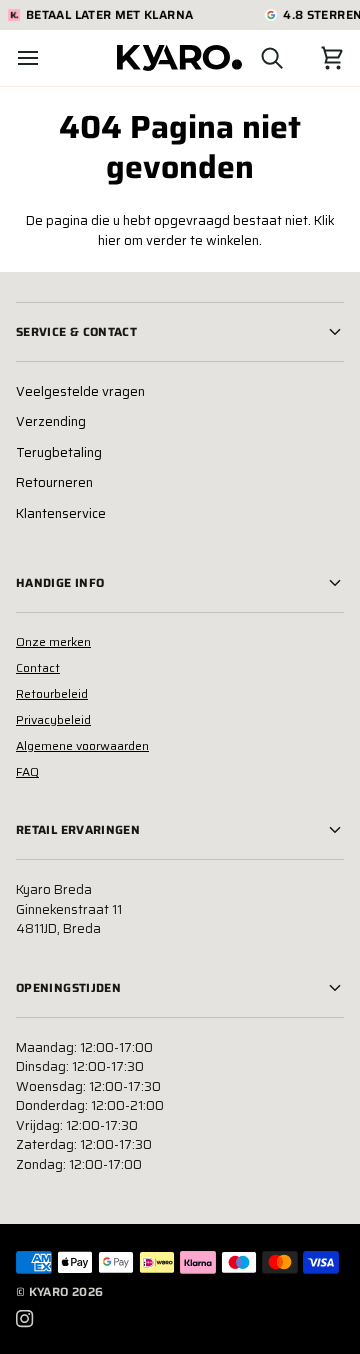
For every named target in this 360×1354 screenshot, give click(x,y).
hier (109, 240)
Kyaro (49, 1291)
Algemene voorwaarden (82, 745)
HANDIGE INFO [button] (60, 582)
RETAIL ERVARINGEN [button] (78, 829)
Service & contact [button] (76, 331)
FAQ (27, 771)
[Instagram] (25, 1319)
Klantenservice (61, 513)
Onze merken (53, 641)
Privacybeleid (53, 719)
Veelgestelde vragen (80, 391)
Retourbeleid (52, 693)
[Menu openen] (46, 58)
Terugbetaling (59, 452)
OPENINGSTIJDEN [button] (68, 987)
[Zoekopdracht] (254, 58)
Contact (38, 667)
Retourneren (54, 482)
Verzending (51, 421)
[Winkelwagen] (314, 58)
